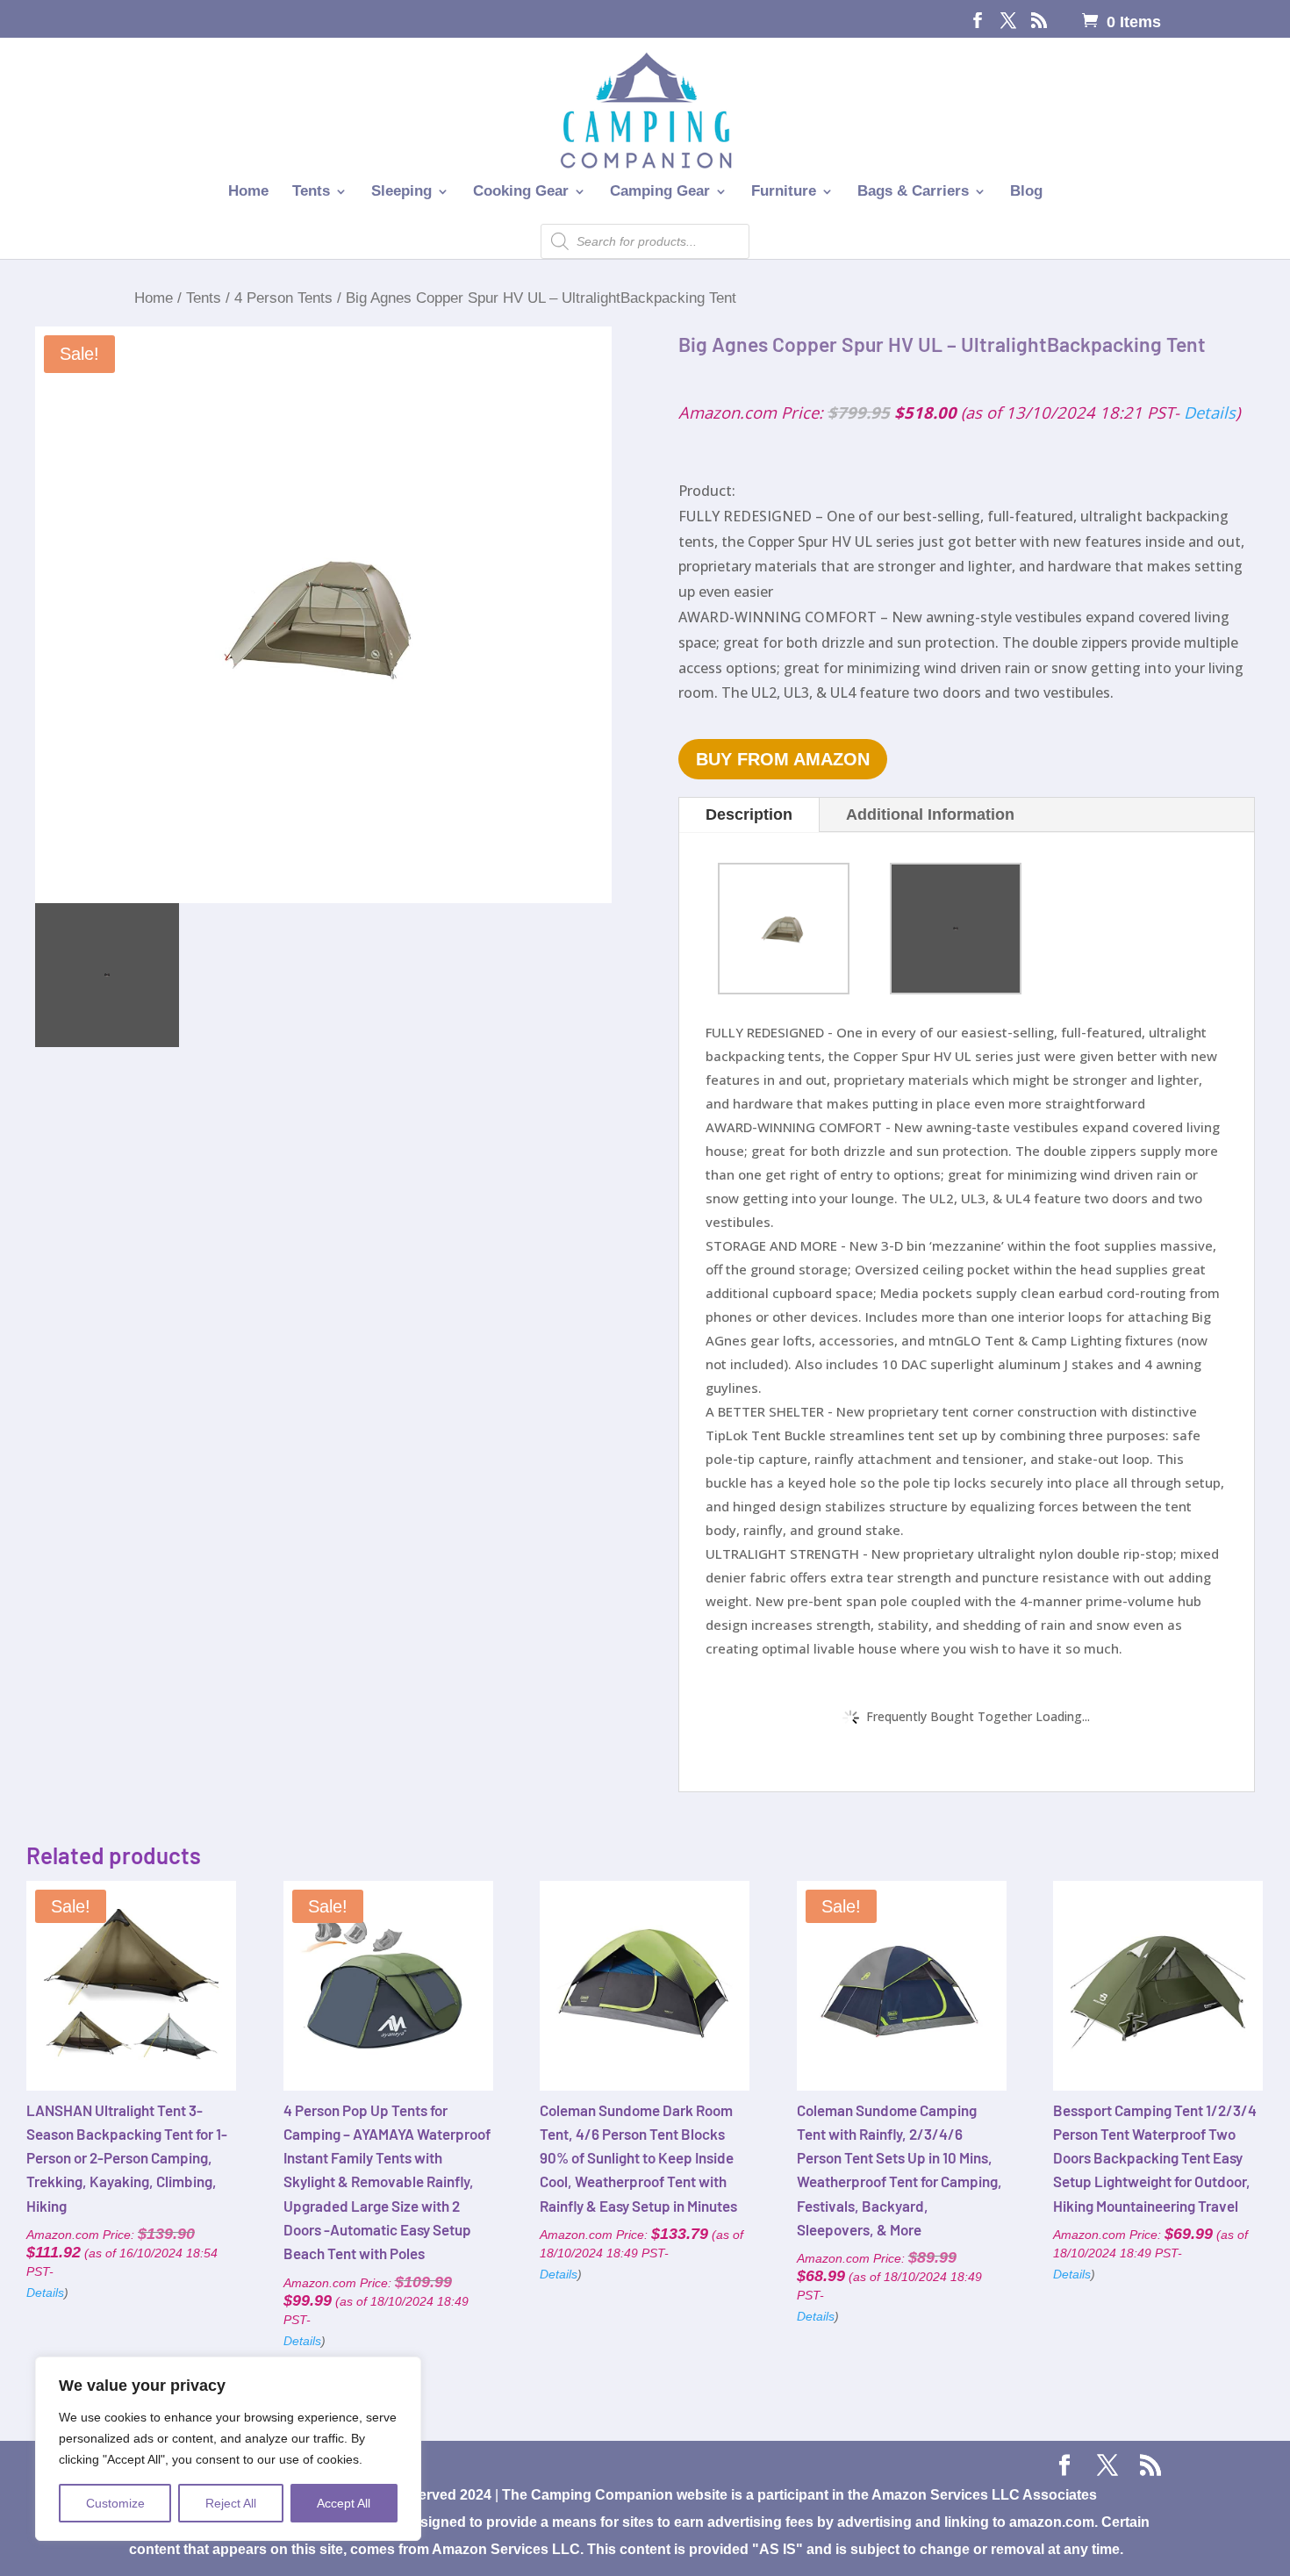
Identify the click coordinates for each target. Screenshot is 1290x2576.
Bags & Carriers (913, 192)
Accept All (344, 2503)
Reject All (231, 2503)
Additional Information (930, 814)
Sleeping (401, 192)
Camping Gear (660, 192)
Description (749, 814)
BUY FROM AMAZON (783, 759)
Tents (311, 192)
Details (1210, 412)
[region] (228, 2449)
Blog (1026, 192)
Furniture (784, 192)
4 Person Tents (283, 298)
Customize (115, 2503)
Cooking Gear (521, 192)
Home (248, 192)
